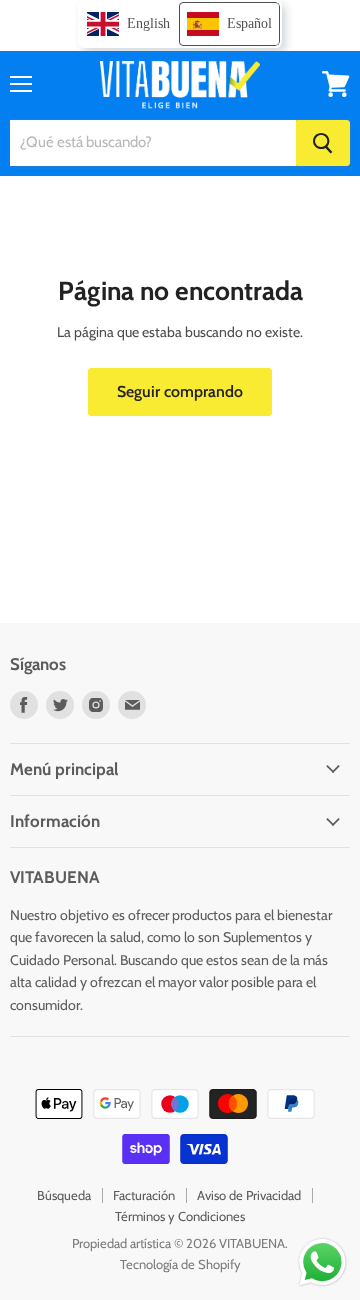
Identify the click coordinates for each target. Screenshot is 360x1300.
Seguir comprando (180, 391)
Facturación (144, 1195)
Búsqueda (64, 1195)
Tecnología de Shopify (180, 1264)
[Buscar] (323, 143)
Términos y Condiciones (180, 1216)
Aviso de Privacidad (249, 1195)
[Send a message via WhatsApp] (322, 1262)
